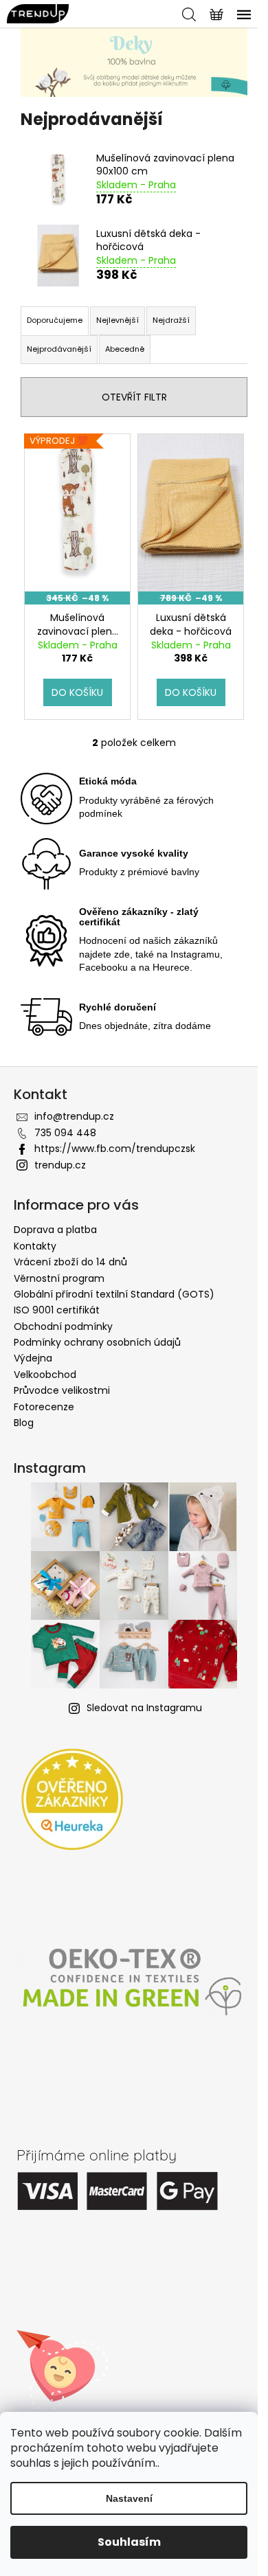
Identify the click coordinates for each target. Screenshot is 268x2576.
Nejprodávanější (59, 349)
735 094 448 (65, 1133)
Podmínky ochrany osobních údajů (97, 1342)
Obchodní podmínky (63, 1326)
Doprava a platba (55, 1230)
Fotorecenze (44, 1407)
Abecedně (125, 349)
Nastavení (129, 2498)
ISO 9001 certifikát (57, 1310)
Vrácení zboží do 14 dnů (70, 1262)
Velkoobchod (45, 1375)
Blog (24, 1423)
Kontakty (35, 1246)
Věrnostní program (59, 1278)
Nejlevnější (118, 320)
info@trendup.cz (74, 1116)
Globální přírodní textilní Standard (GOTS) (114, 1294)
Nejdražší (171, 320)
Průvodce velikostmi (62, 1390)
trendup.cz (60, 1165)
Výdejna (33, 1358)
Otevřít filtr (134, 397)
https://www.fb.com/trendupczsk (115, 1149)
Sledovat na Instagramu (144, 1708)
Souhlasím (129, 2542)
